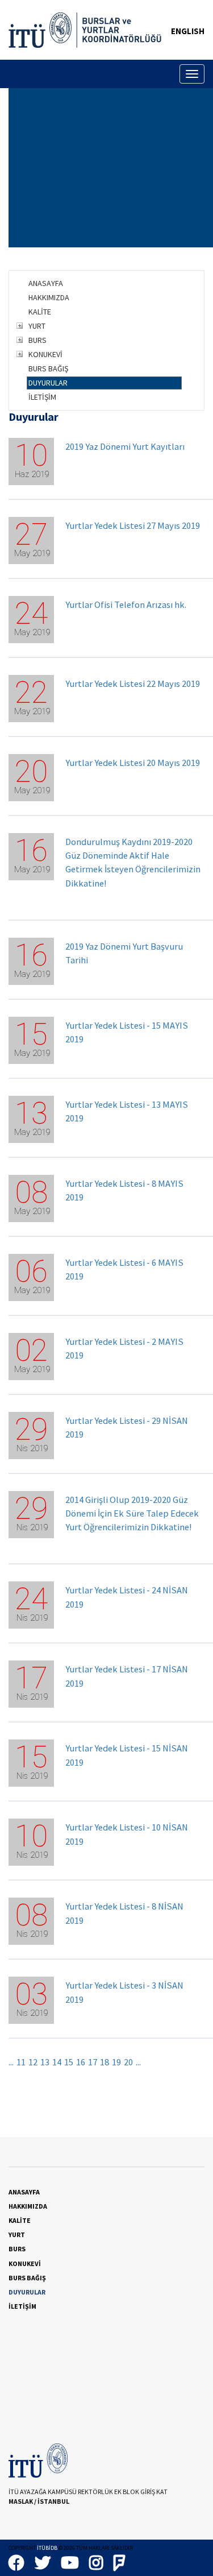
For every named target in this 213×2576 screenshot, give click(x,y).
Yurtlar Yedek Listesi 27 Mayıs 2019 (133, 526)
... (11, 2062)
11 (21, 2062)
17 (93, 2062)
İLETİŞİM (42, 397)
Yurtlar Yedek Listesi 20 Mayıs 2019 (133, 763)
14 (57, 2062)
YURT (37, 326)
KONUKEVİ (45, 354)
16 (81, 2062)
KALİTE (40, 312)
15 (69, 2062)
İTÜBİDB (47, 2548)
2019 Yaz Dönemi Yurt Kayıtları (125, 447)
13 (45, 2062)
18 (105, 2062)
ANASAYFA (46, 283)
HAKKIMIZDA (49, 297)
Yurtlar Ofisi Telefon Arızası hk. (126, 605)
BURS (37, 340)
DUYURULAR (48, 383)
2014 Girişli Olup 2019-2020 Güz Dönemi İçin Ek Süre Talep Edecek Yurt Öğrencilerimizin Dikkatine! (132, 1513)
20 (128, 2062)
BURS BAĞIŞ (48, 368)
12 (33, 2062)
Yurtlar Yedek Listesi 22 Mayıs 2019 (133, 684)
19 (116, 2062)
